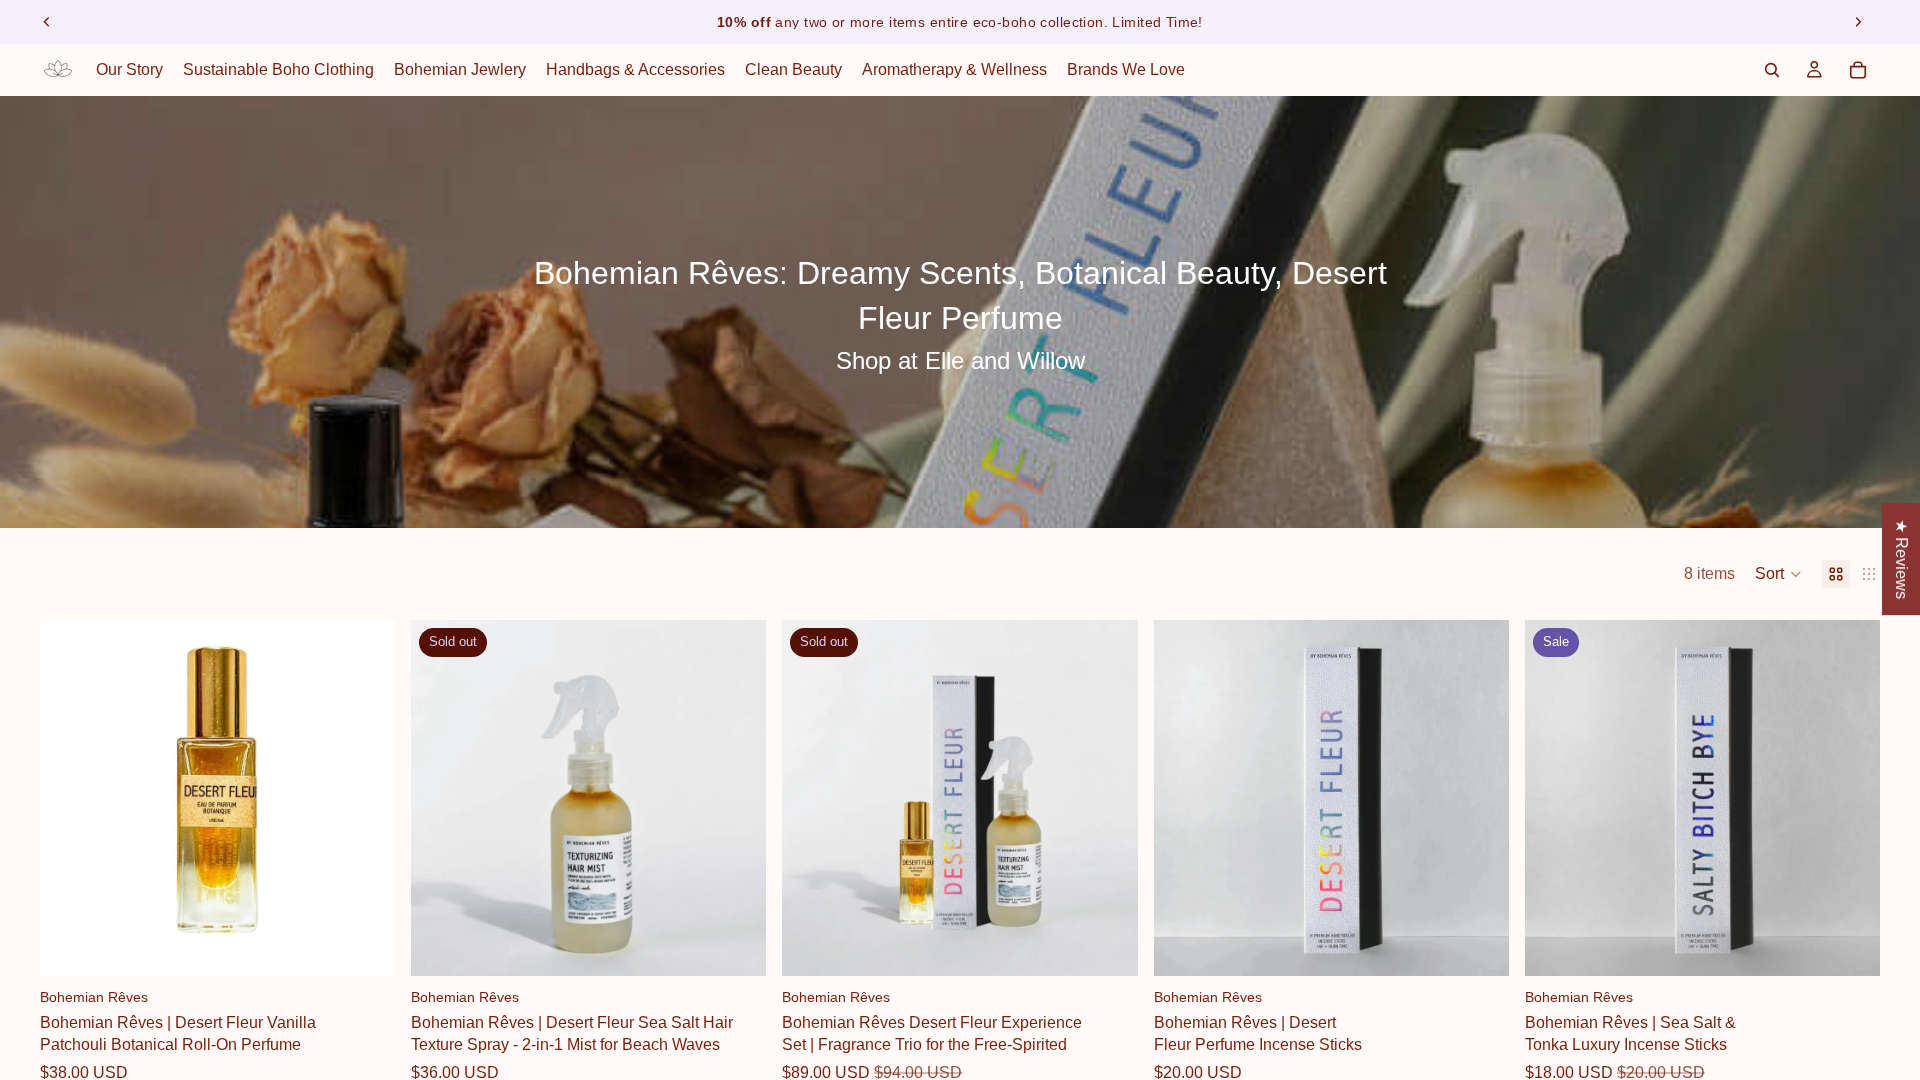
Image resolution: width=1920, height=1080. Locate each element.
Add (381, 944)
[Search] (1772, 70)
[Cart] (1858, 70)
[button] (1778, 574)
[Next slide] (1858, 22)
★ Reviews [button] (1901, 559)
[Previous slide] (47, 22)
